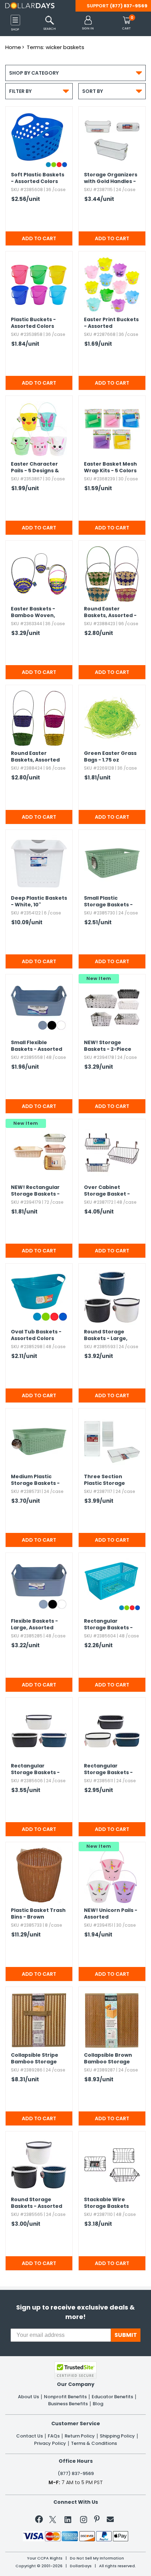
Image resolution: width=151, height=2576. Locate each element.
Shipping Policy (117, 2436)
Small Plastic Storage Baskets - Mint (108, 902)
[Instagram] (84, 2521)
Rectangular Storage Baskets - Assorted (35, 1191)
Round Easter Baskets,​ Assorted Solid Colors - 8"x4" (36, 757)
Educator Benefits (112, 2397)
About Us (28, 2397)
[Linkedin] (68, 2519)
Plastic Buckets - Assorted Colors (33, 323)
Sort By (112, 91)
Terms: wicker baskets (55, 47)
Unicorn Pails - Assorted (111, 1914)
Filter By (39, 91)
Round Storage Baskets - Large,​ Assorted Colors (106, 1336)
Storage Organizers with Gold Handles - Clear (111, 178)
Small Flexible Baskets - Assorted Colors (37, 1046)
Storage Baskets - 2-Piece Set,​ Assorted (108, 1046)
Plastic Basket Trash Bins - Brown (38, 1914)
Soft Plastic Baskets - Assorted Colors (38, 178)
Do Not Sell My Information (97, 2558)
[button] (88, 23)
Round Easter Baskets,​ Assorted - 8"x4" (110, 613)
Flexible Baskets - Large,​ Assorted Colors (34, 1625)
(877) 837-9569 (129, 6)
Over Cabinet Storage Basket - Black (107, 1191)
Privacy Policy (50, 2443)
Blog (98, 2404)
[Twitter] (53, 2521)
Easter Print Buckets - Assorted (111, 323)
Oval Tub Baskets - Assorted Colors (36, 1335)
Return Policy (80, 2436)
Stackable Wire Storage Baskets (106, 2203)
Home (13, 47)
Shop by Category (75, 73)
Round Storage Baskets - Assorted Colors (37, 2203)
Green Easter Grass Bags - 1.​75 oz (110, 757)
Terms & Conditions (94, 2443)
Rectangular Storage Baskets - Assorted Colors (108, 1625)
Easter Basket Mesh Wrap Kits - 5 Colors (110, 467)
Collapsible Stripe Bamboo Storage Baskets (35, 2059)
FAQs (54, 2436)
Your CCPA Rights (45, 2558)
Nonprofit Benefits (65, 2397)
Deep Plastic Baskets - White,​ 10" (39, 901)
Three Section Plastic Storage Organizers (104, 1480)
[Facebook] (40, 2521)
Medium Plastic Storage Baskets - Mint (35, 1480)
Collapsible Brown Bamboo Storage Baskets (108, 2059)
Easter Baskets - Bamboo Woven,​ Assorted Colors (33, 613)
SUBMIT (126, 2335)
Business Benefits (68, 2404)
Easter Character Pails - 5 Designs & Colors (35, 468)
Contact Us (29, 2436)
